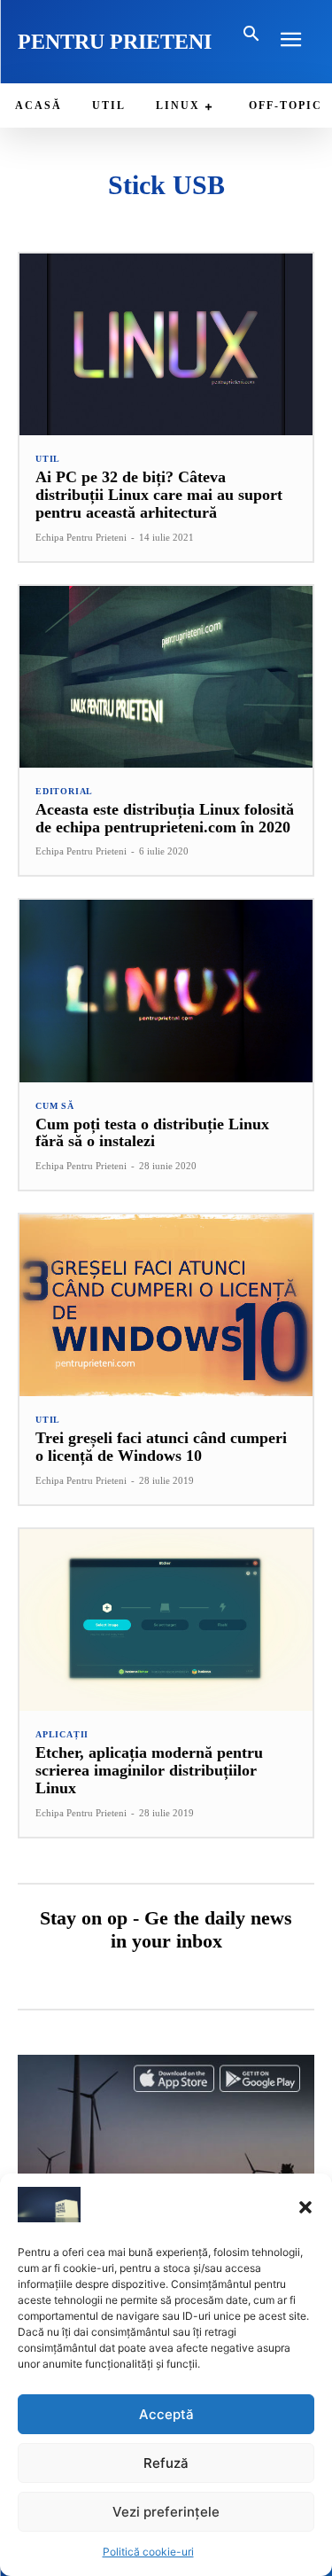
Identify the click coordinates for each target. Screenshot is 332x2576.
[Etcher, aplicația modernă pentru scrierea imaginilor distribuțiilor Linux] (166, 1620)
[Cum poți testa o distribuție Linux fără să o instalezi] (166, 991)
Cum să (55, 1106)
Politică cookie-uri (148, 2552)
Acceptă (166, 2414)
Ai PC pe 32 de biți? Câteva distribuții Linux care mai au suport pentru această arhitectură (159, 495)
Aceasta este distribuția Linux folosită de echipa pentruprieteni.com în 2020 (165, 818)
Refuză (166, 2463)
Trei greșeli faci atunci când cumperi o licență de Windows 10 (161, 1447)
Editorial (64, 792)
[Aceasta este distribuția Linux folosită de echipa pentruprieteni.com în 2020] (166, 677)
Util (48, 459)
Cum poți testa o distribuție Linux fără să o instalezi (152, 1133)
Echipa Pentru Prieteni (81, 537)
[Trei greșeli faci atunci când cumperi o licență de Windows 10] (166, 1305)
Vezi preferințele (166, 2512)
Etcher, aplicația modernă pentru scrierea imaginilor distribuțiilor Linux (149, 1770)
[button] (305, 2207)
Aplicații (62, 1735)
